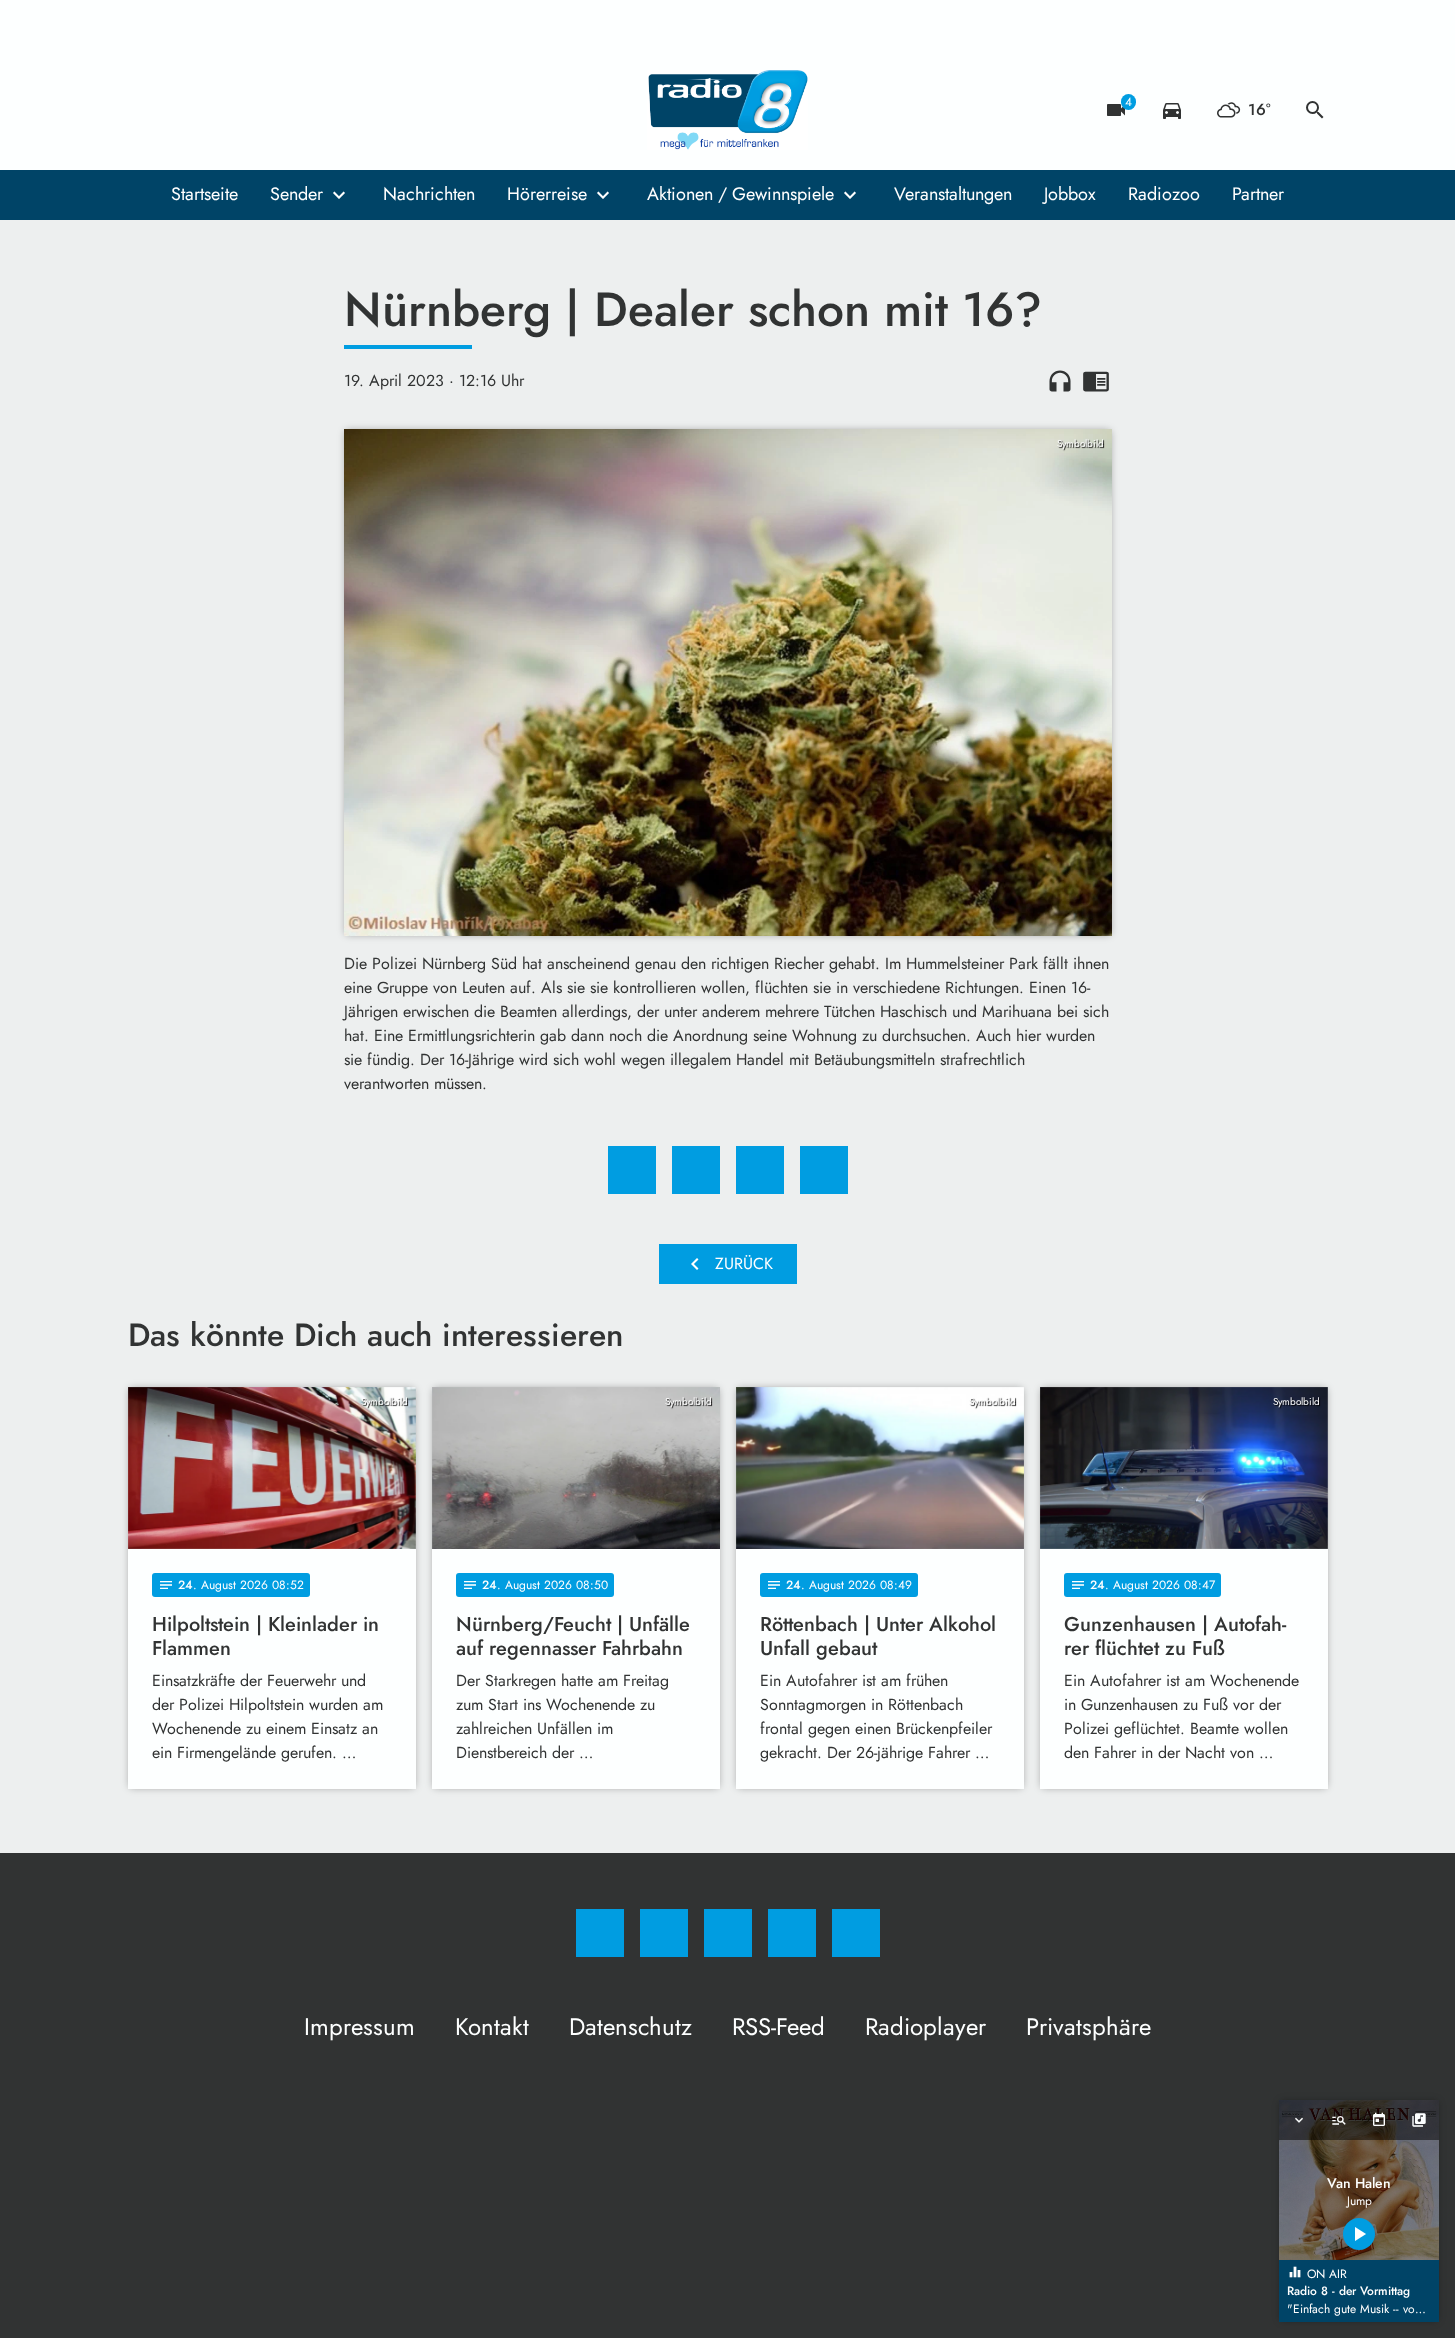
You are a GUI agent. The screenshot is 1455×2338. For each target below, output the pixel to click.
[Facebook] (148, 110)
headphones (1060, 381)
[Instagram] (188, 110)
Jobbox (1070, 194)
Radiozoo (1164, 194)
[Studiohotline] (268, 110)
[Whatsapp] (228, 110)
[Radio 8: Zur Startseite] (728, 110)
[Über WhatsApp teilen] (760, 1170)
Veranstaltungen (953, 194)
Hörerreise (547, 194)
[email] (308, 110)
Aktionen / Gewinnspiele (740, 194)
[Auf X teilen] (696, 1170)
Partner (1258, 194)
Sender (296, 194)
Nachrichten (429, 194)
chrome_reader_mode (1096, 381)
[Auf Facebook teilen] (632, 1170)
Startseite (204, 194)
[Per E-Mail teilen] (824, 1170)
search (1315, 110)
